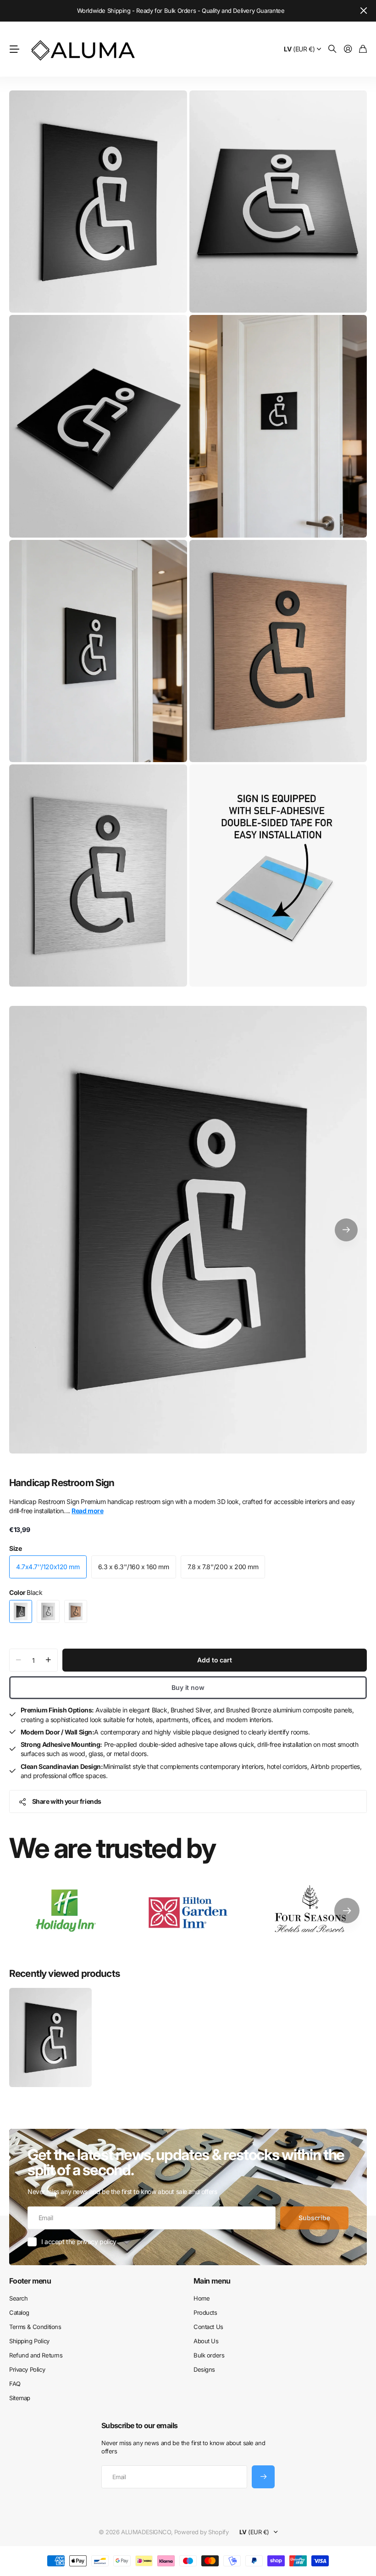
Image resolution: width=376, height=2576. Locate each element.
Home (202, 2298)
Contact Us (208, 2327)
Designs (204, 2369)
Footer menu (30, 2281)
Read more (87, 1511)
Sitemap (20, 2398)
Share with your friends (67, 1801)
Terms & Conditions (35, 2327)
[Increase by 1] (48, 1660)
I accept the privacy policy (79, 2242)
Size (15, 1548)
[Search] (332, 49)
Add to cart (214, 1660)
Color (26, 1592)
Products (205, 2312)
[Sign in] (348, 49)
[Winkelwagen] (363, 49)
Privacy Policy (27, 2369)
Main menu (212, 2281)
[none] (347, 1911)
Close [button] (364, 11)
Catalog (19, 2312)
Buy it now (188, 1687)
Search (18, 2298)
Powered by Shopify (201, 2532)
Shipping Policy (29, 2341)
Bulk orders (209, 2355)
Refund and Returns (36, 2355)
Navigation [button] (14, 49)
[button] (346, 1230)
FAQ (15, 2384)
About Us (206, 2341)
